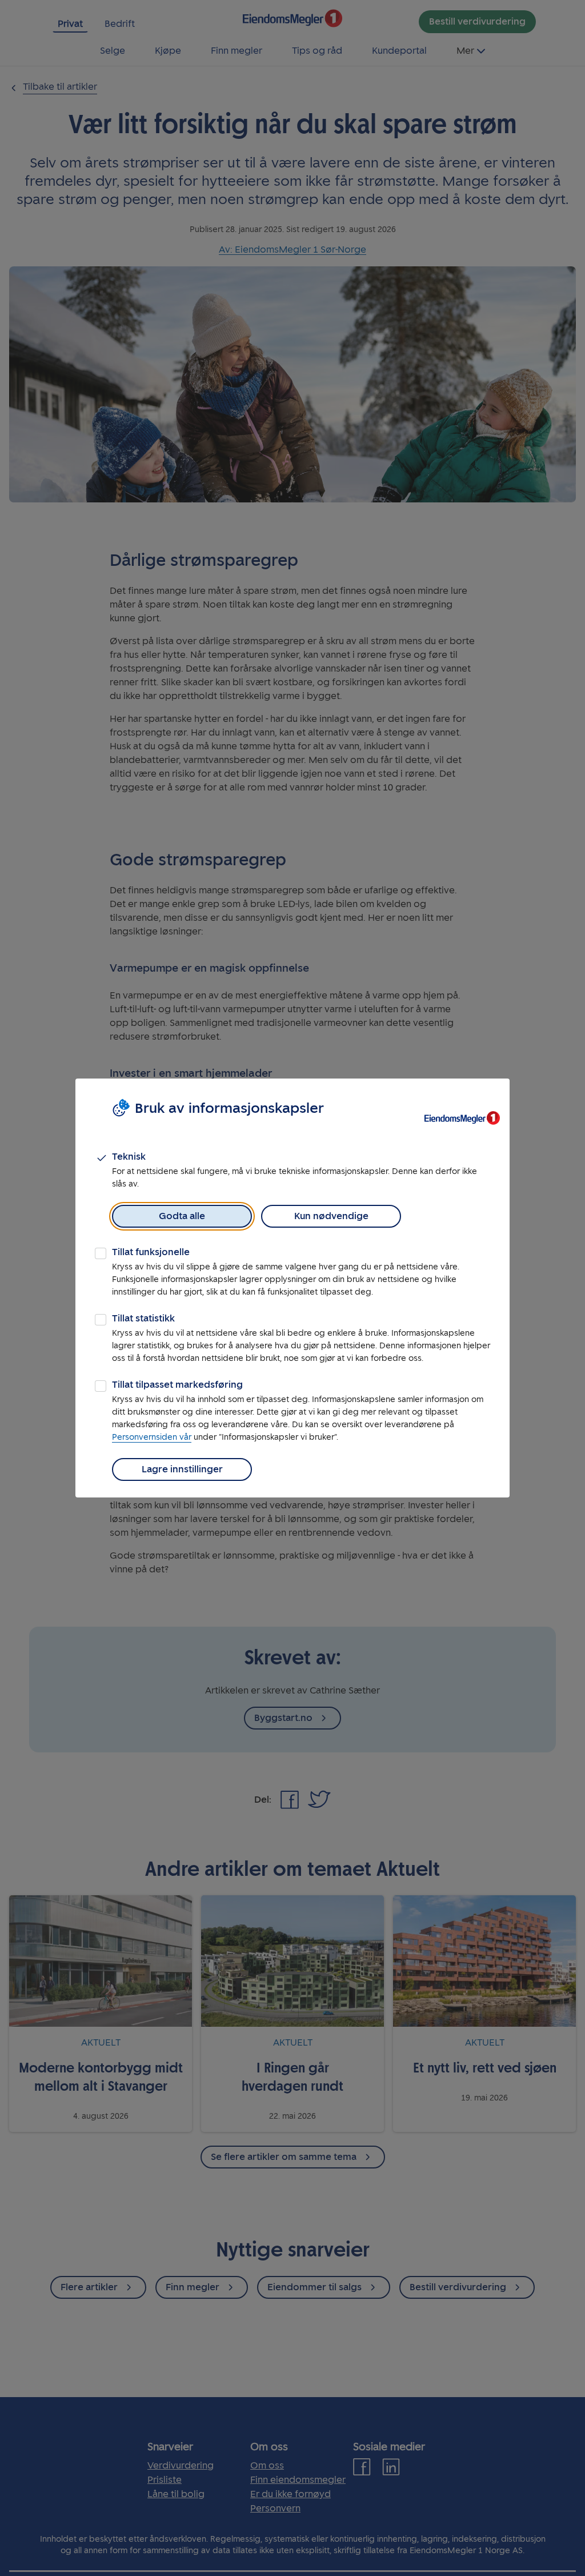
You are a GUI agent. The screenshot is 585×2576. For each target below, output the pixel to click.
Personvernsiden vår (152, 1437)
